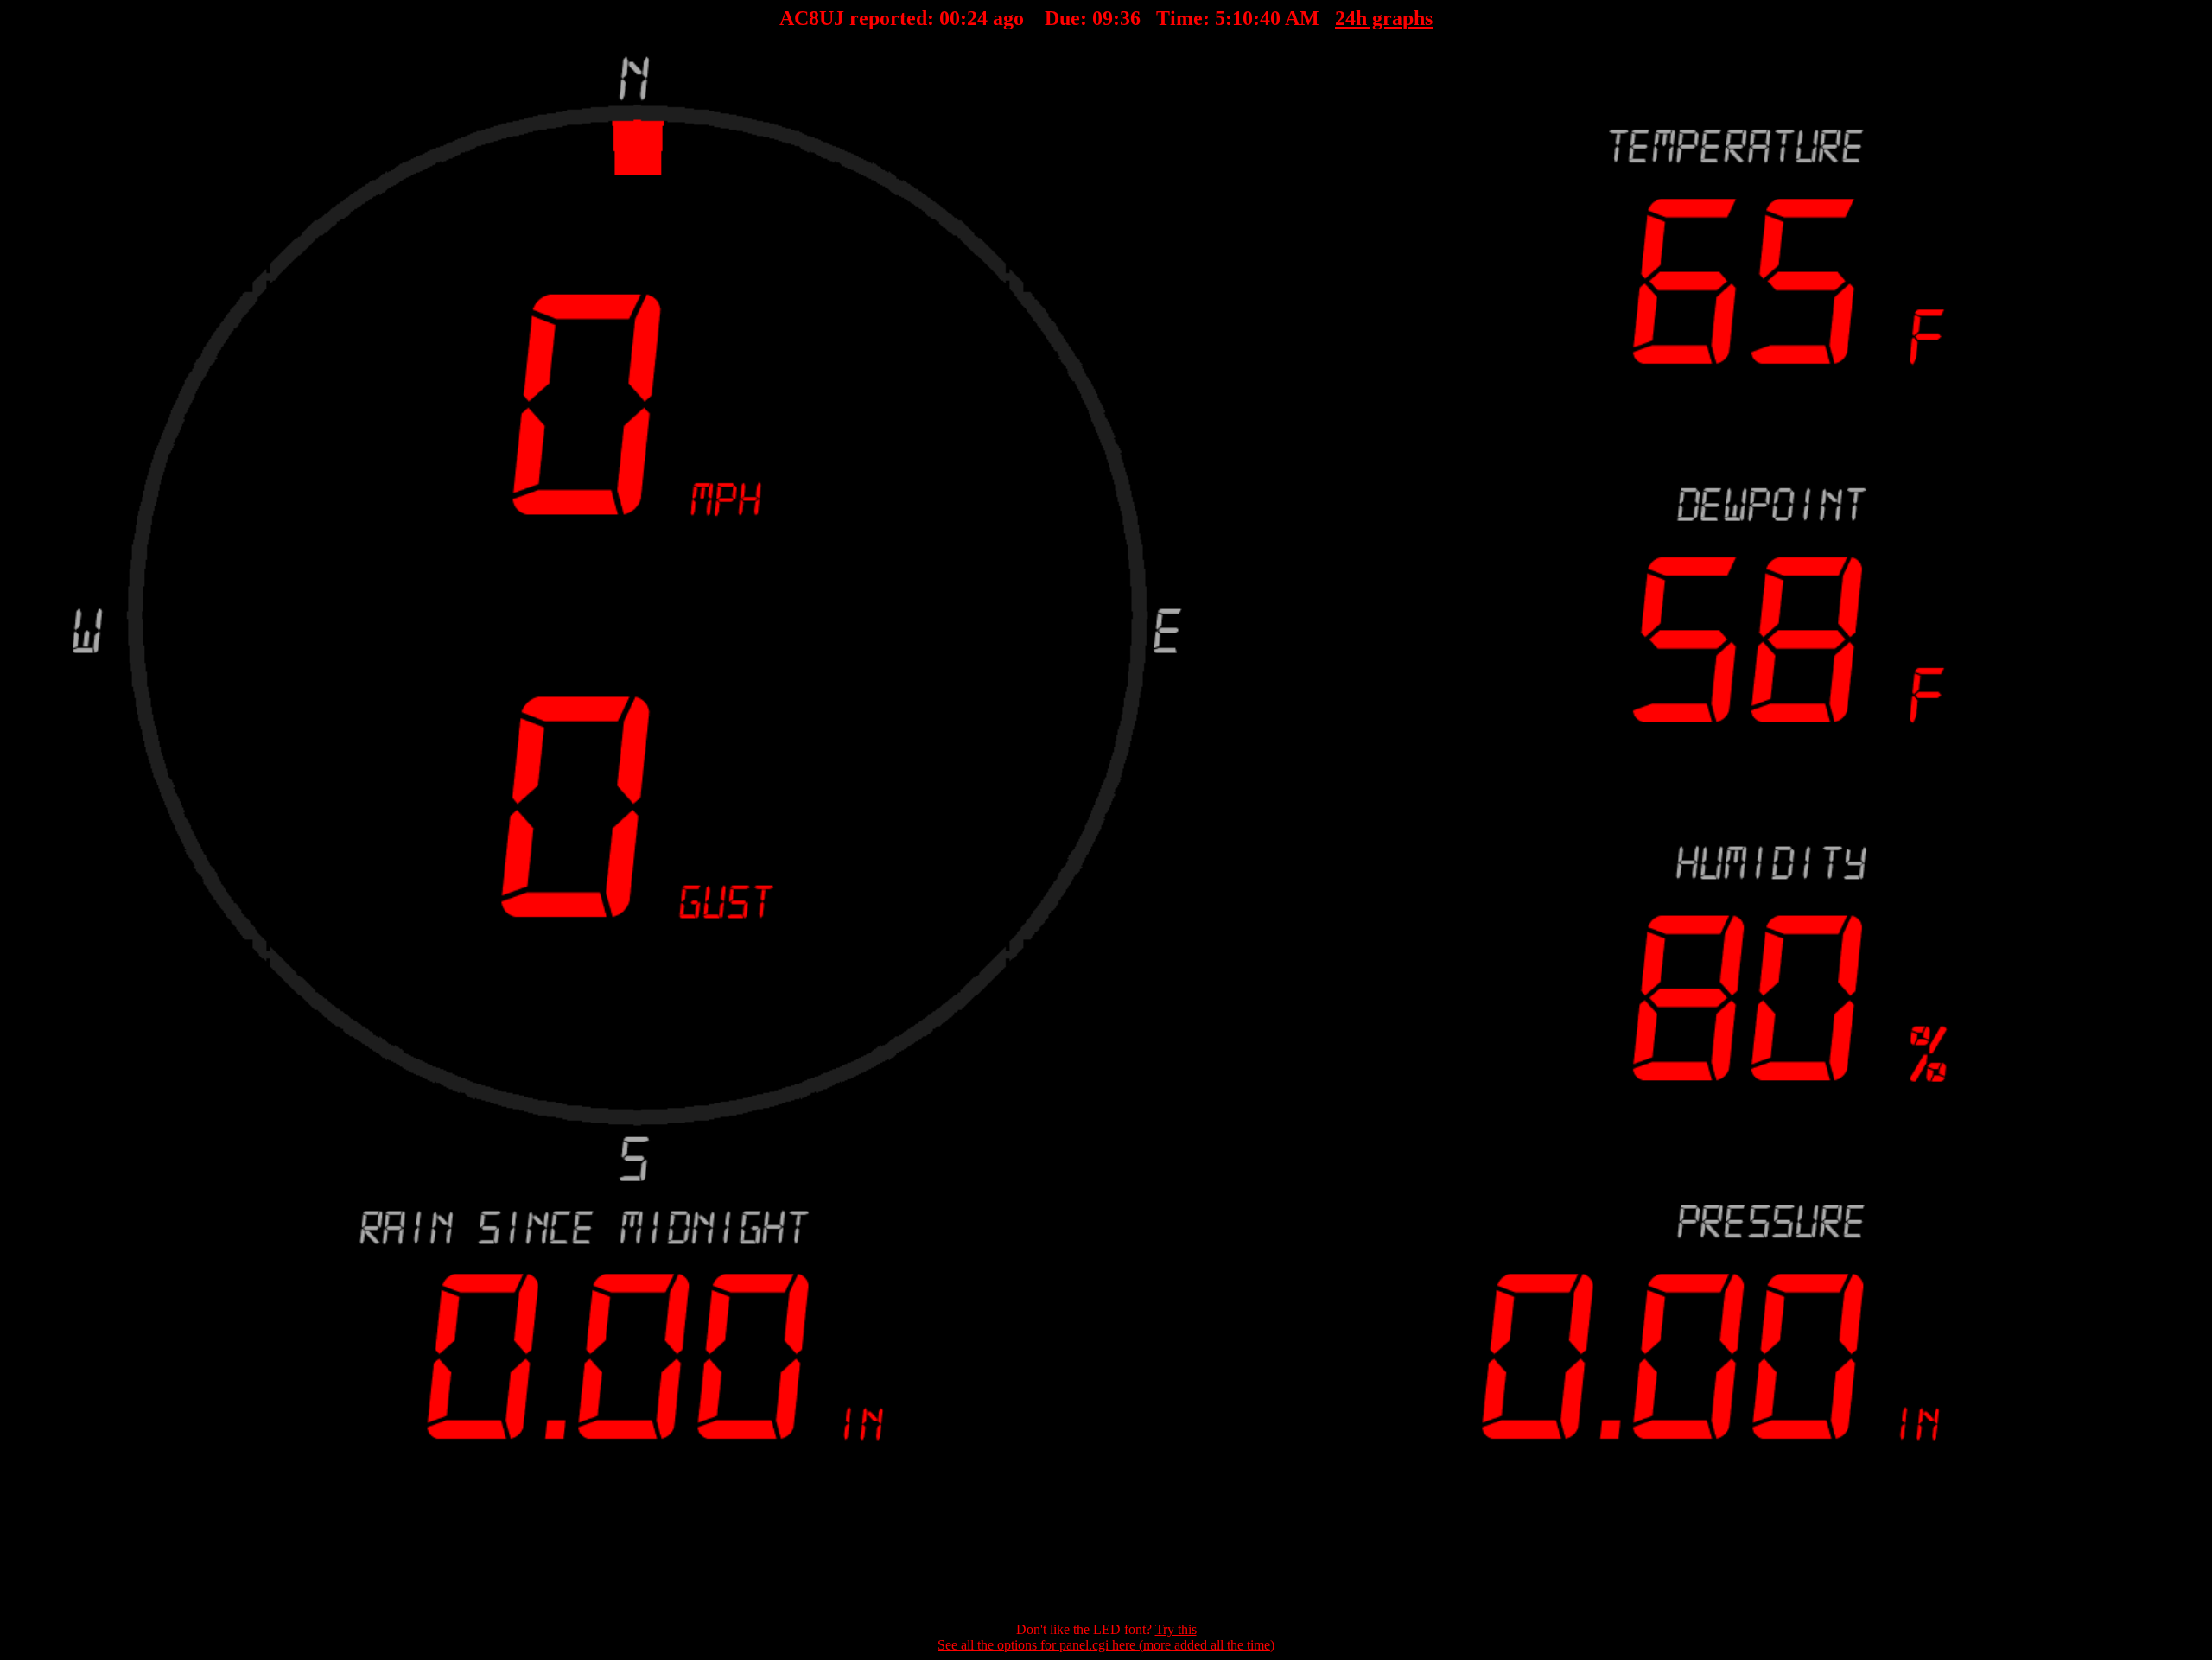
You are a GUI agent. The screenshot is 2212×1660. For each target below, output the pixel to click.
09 (1103, 18)
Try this (1176, 1629)
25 (977, 18)
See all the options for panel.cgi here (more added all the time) (1106, 1645)
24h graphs (1384, 18)
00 (950, 18)
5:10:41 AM (1267, 18)
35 (1130, 18)
